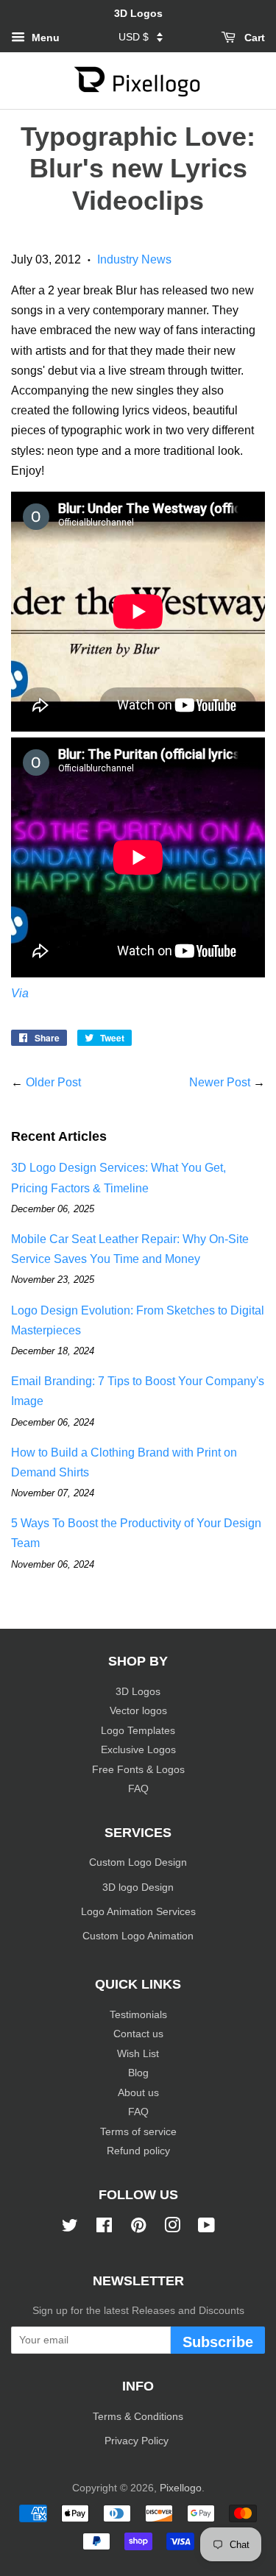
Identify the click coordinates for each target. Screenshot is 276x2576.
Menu (44, 38)
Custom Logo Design (138, 1862)
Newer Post (220, 1082)
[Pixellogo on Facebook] (104, 2228)
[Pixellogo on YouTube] (206, 2228)
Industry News (134, 259)
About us (138, 2093)
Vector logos (138, 1711)
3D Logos (138, 1692)
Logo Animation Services (138, 1912)
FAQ (138, 1789)
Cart (253, 38)
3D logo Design (138, 1887)
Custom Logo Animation (138, 1936)
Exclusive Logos (138, 1750)
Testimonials (138, 2015)
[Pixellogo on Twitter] (70, 2228)
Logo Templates (138, 1731)
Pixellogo (181, 2488)
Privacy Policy (138, 2441)
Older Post (53, 1082)
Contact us (138, 2034)
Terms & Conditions (138, 2417)
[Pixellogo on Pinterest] (138, 2228)
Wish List (138, 2054)
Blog (138, 2073)
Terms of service (138, 2132)
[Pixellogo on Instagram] (172, 2228)
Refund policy (138, 2151)
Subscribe (218, 2342)
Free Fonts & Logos (138, 1770)
